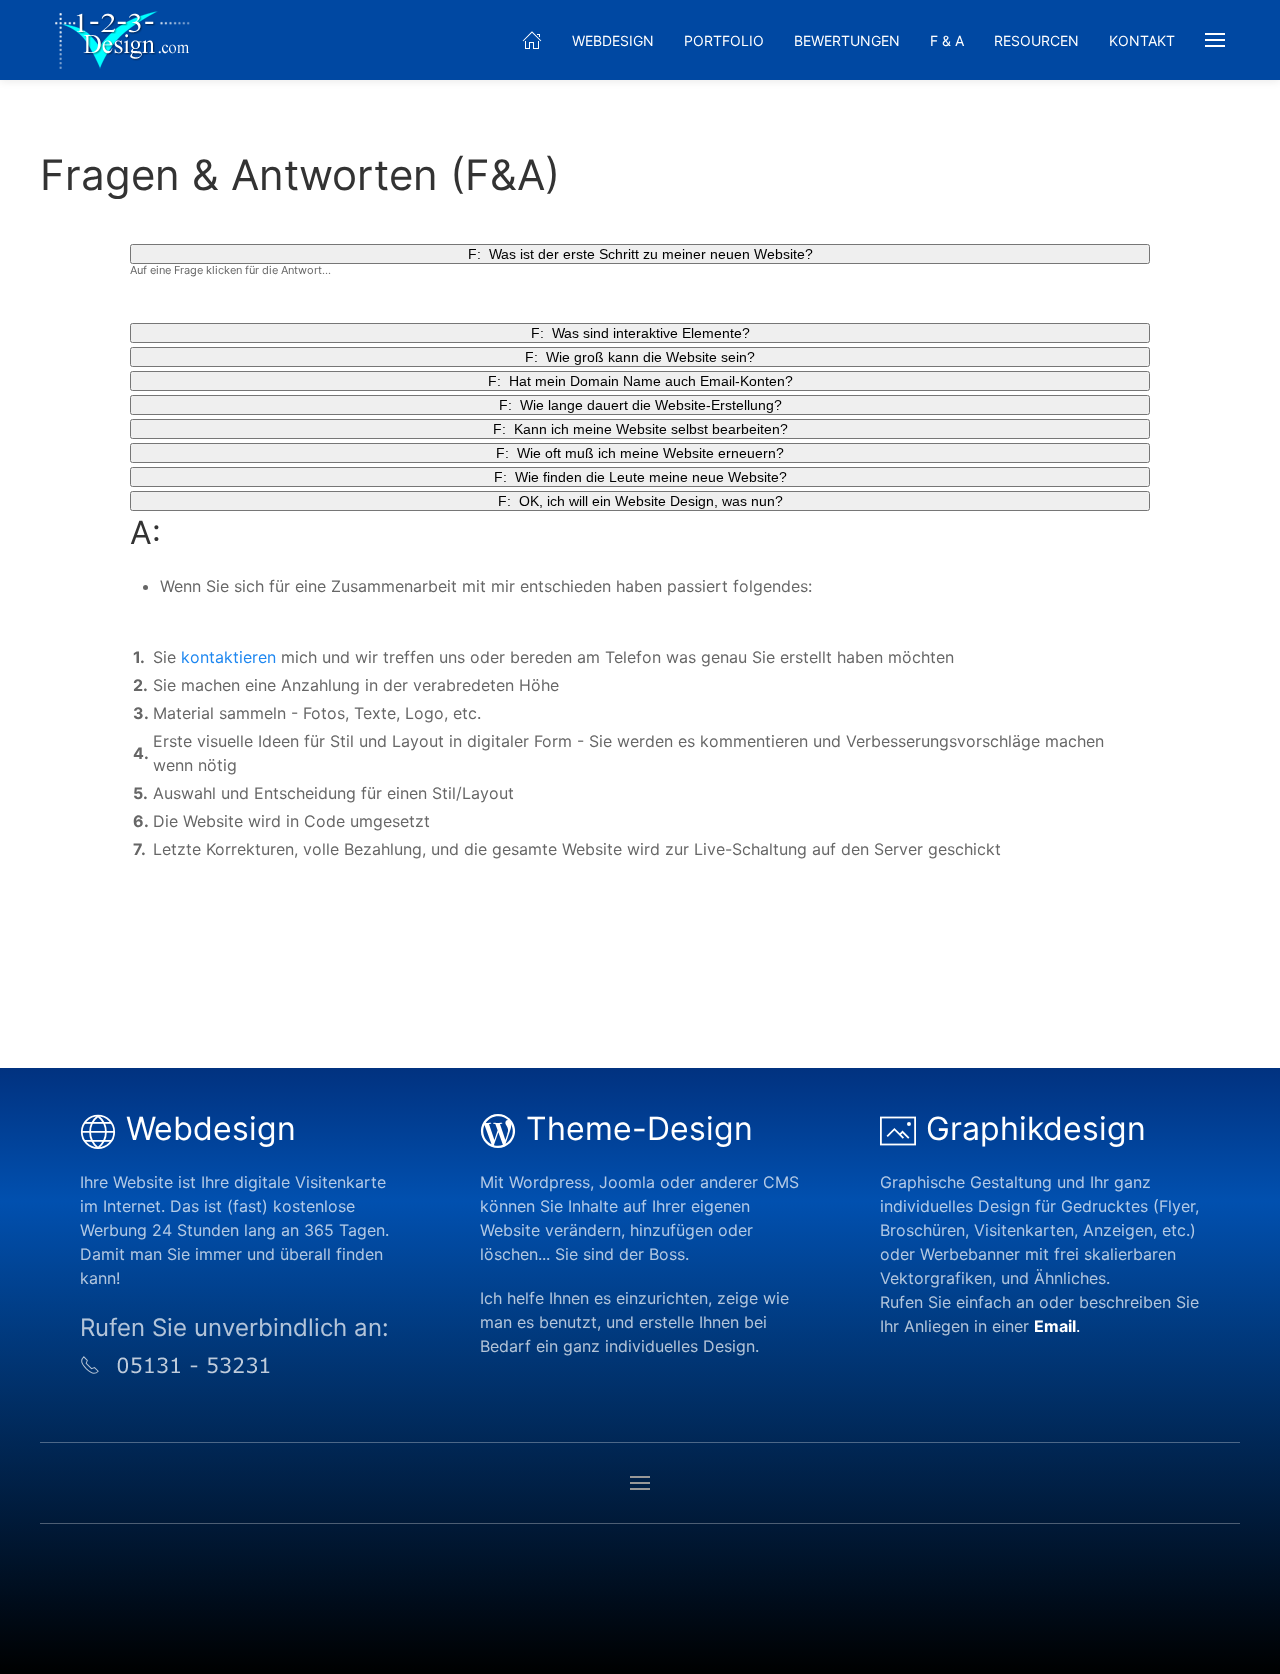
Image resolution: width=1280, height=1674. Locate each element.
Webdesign (613, 40)
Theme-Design (639, 1128)
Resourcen (1036, 40)
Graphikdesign (1036, 1128)
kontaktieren (228, 657)
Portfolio (724, 40)
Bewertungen (847, 40)
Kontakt (1142, 40)
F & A (947, 40)
